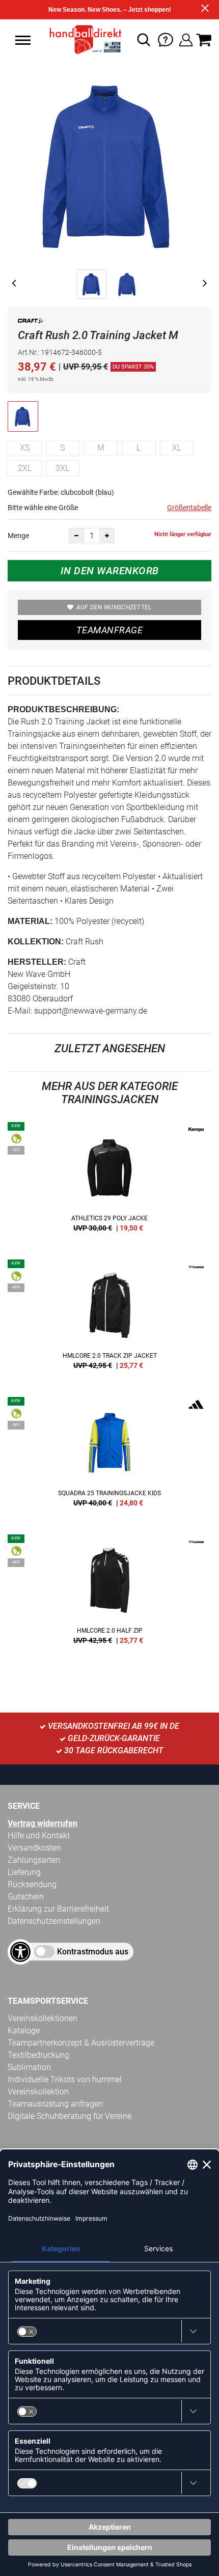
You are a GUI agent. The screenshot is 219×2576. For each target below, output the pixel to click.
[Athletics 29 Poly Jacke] (109, 1181)
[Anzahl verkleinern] (76, 536)
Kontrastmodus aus (93, 1952)
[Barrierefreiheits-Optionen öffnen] (20, 1952)
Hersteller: (37, 962)
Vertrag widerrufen (43, 1823)
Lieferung (24, 1872)
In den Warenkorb (110, 571)
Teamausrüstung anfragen (55, 2104)
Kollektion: (36, 942)
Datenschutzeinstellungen (54, 1921)
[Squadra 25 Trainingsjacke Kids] (109, 1455)
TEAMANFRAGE (109, 630)
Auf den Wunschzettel (114, 607)
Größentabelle (189, 508)
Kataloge (24, 2031)
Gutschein (26, 1897)
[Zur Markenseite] (31, 323)
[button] (23, 40)
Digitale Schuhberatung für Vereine (70, 2116)
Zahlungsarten (34, 1860)
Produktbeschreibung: (63, 709)
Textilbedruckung (38, 2055)
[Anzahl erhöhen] (107, 536)
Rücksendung (32, 1884)
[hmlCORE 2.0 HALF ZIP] (109, 1593)
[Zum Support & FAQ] (166, 39)
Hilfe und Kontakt (39, 1836)
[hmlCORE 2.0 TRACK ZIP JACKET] (109, 1318)
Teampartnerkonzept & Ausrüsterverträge (81, 2043)
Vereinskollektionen (43, 2018)
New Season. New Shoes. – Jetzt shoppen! (110, 10)
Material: (30, 921)
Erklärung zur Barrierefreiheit (58, 1909)
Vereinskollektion (38, 2092)
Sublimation (29, 2067)
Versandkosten (34, 1848)
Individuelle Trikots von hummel (65, 2079)
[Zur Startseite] (82, 40)
